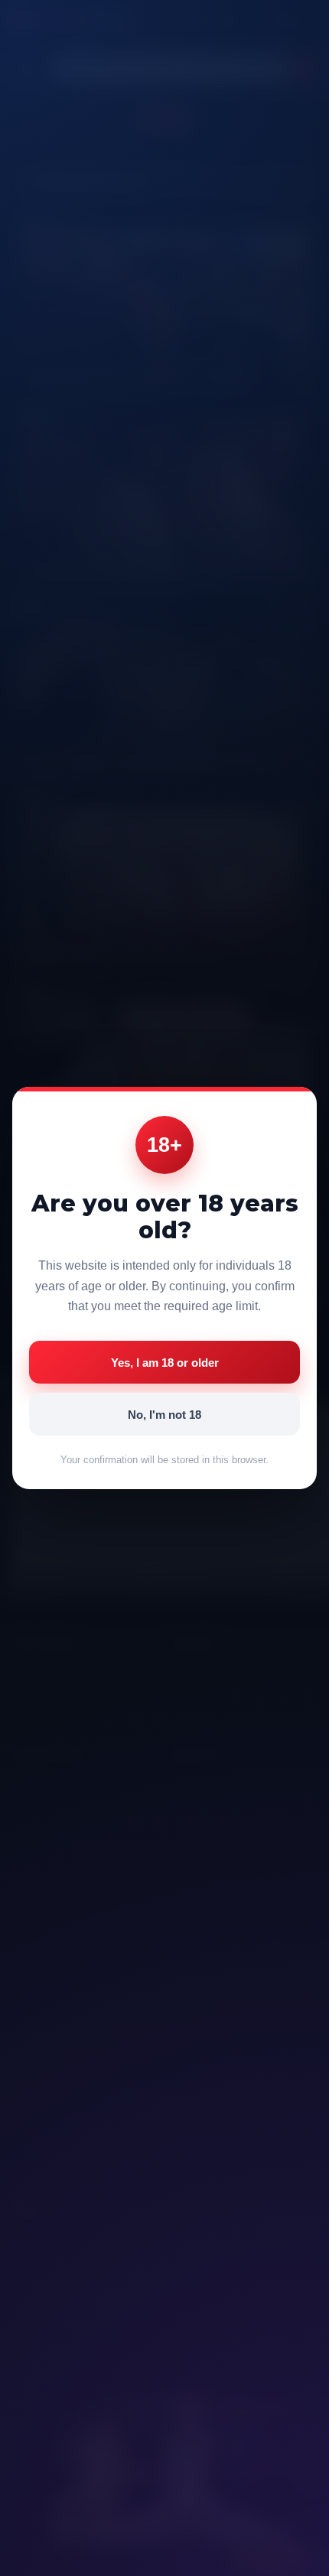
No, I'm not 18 (164, 1415)
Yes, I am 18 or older (165, 1363)
